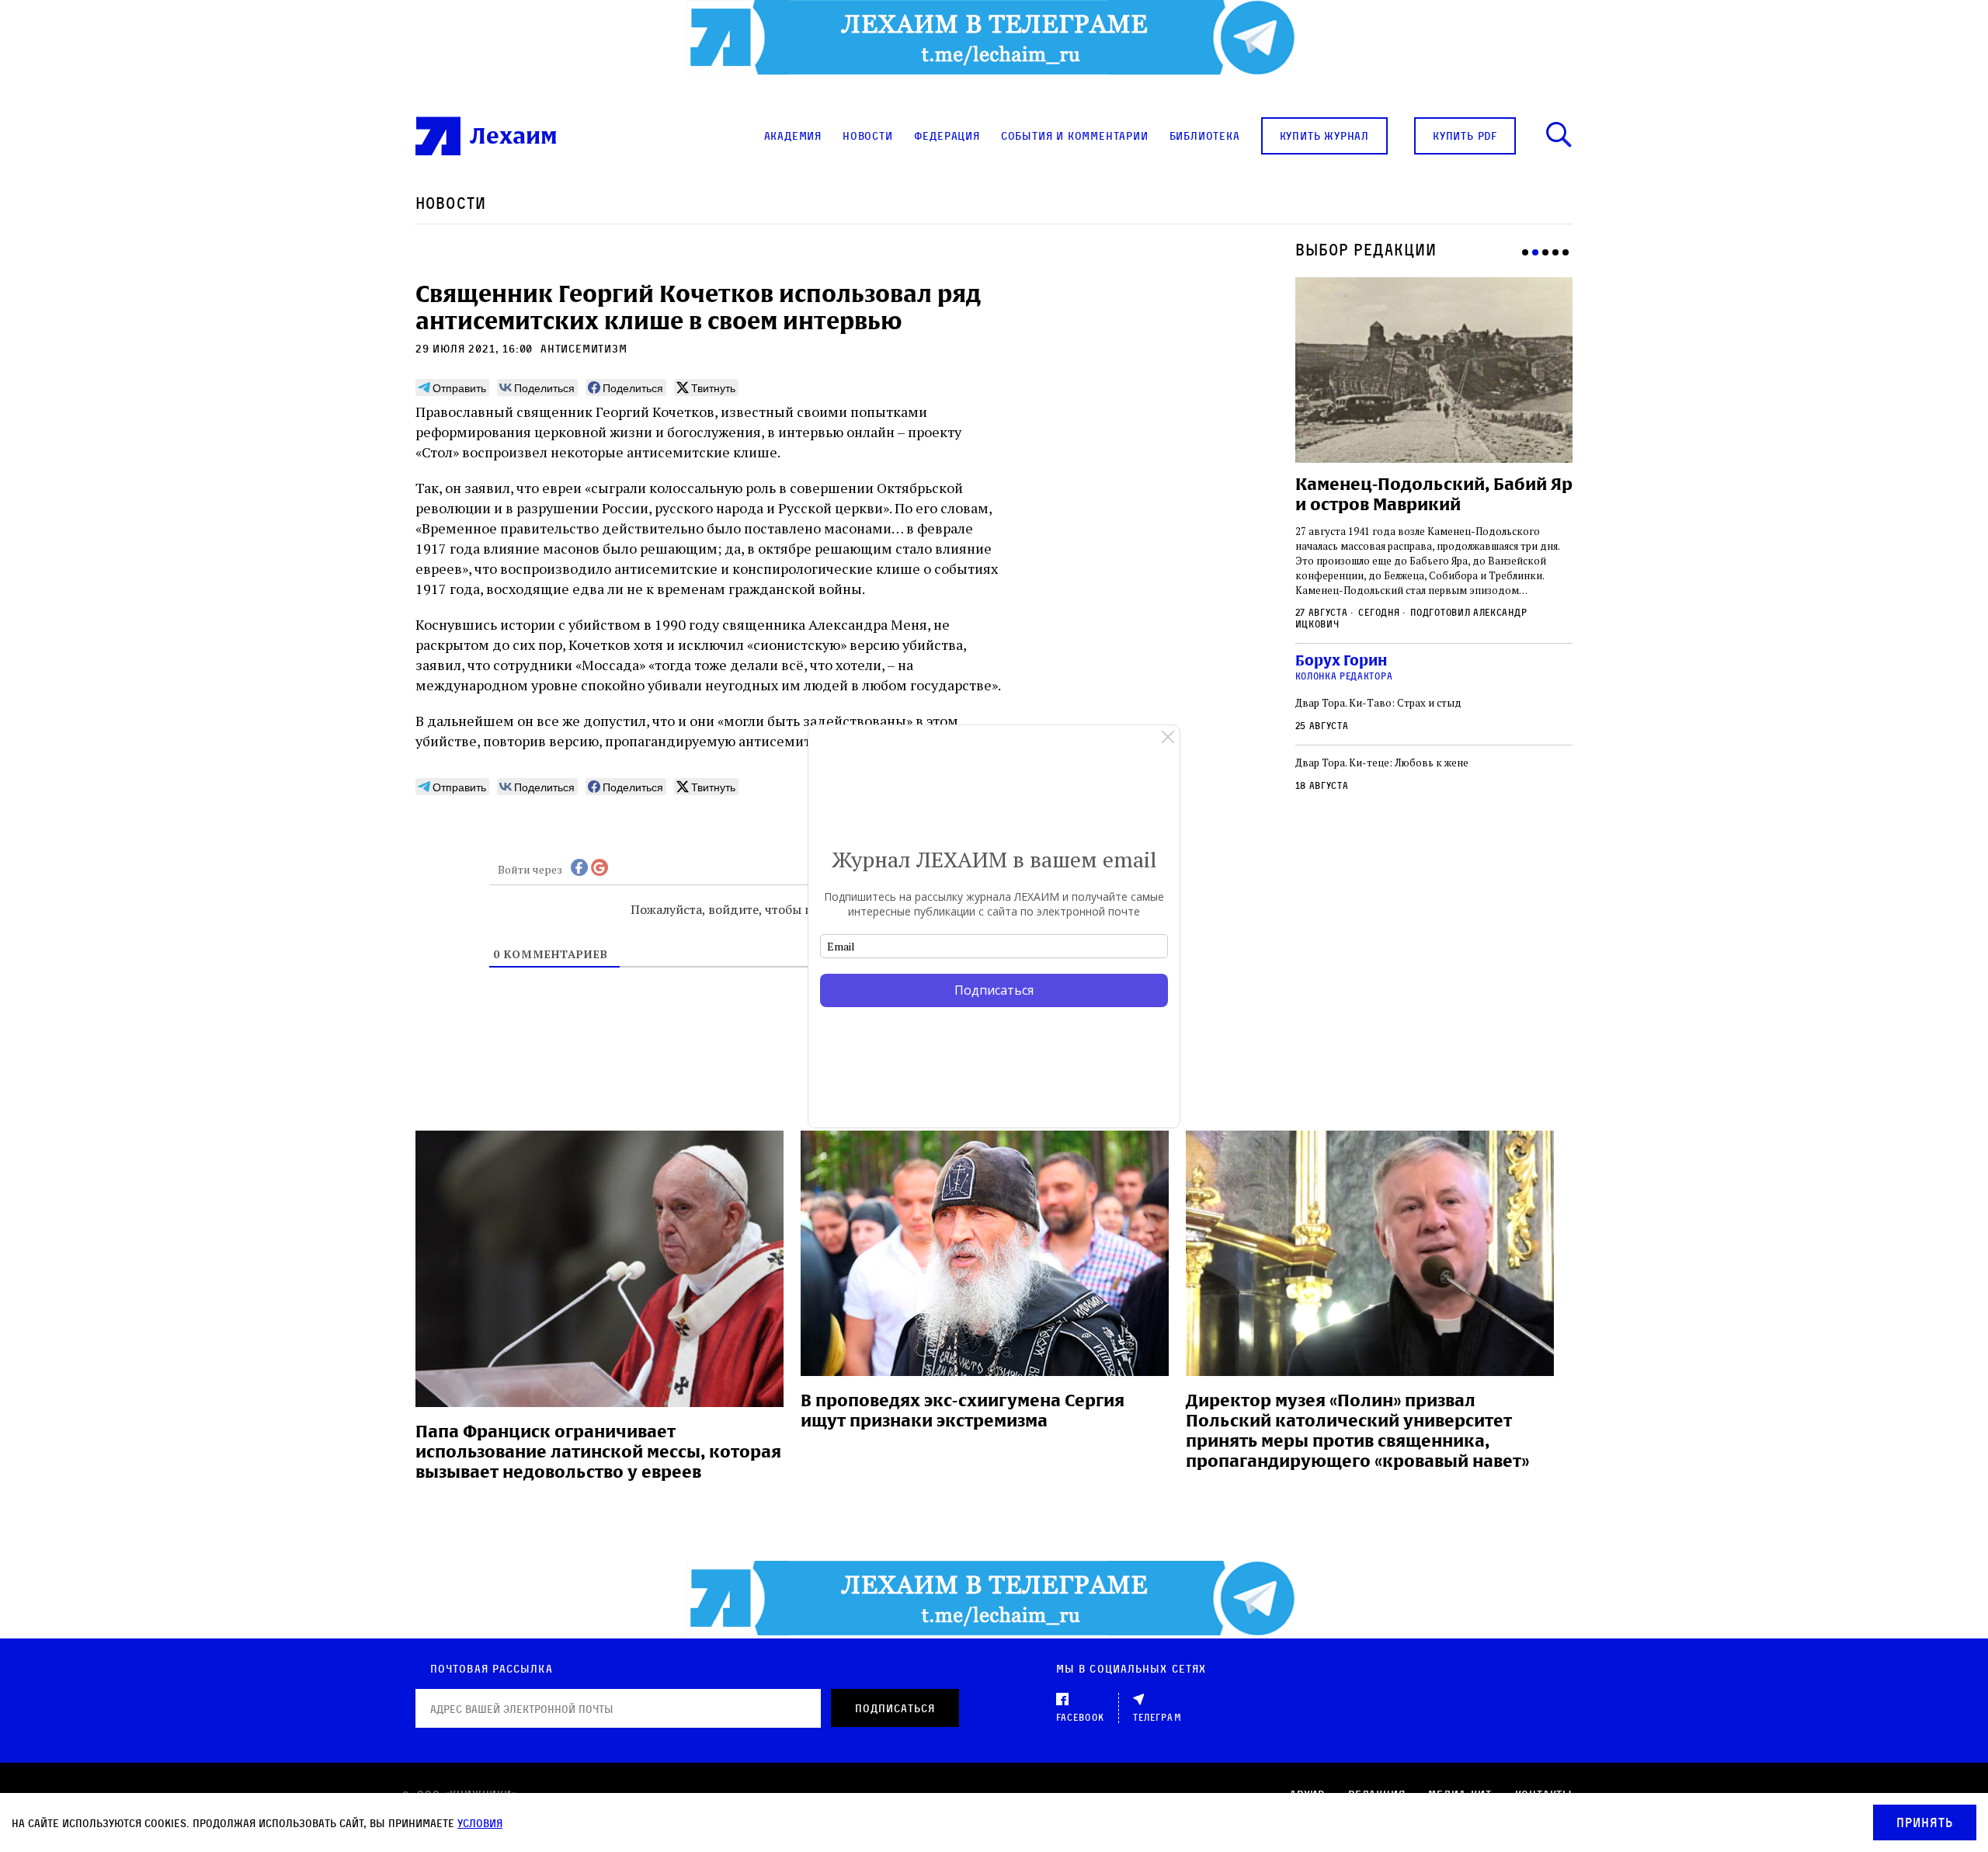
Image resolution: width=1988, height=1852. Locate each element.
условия (480, 1823)
